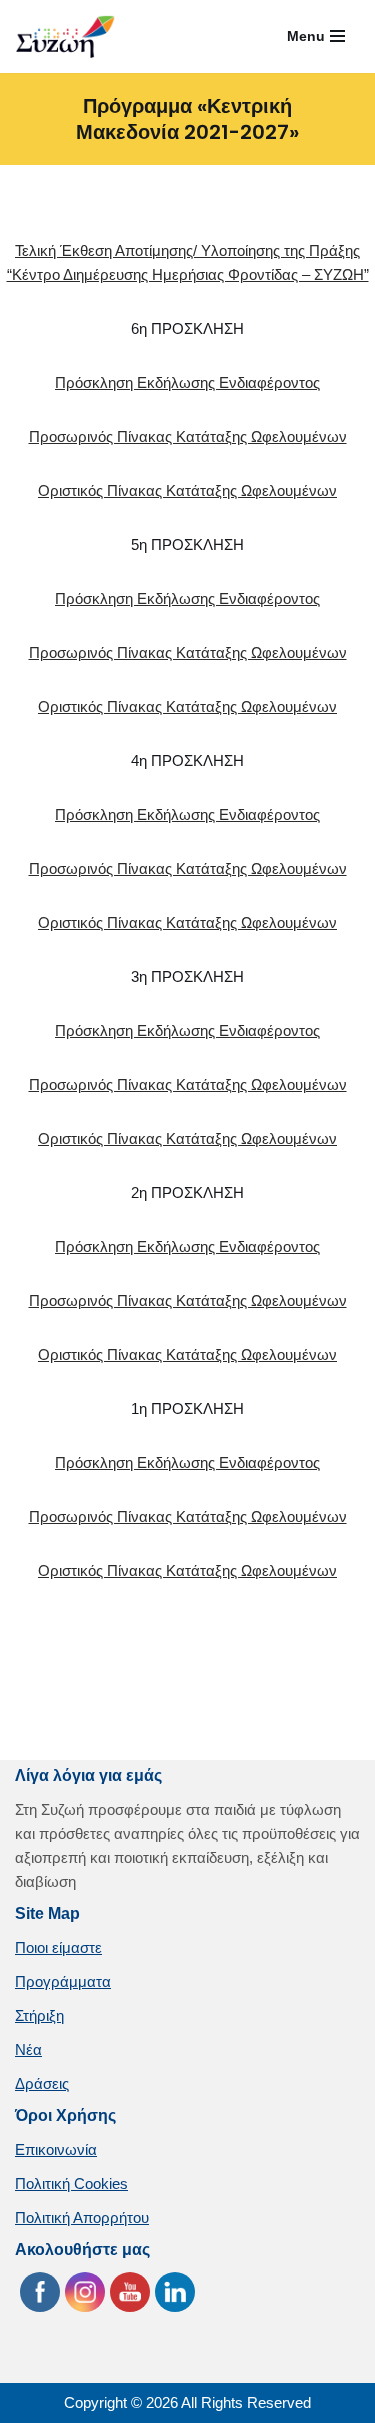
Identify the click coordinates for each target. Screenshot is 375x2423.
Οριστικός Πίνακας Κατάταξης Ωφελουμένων (187, 490)
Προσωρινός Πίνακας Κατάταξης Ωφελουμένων (188, 436)
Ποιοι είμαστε (58, 1947)
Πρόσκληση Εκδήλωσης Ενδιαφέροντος (187, 382)
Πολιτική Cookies (71, 2183)
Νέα (28, 2049)
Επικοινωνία (56, 2149)
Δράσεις (42, 2083)
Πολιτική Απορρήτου (82, 2217)
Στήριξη (39, 2015)
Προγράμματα (63, 1981)
